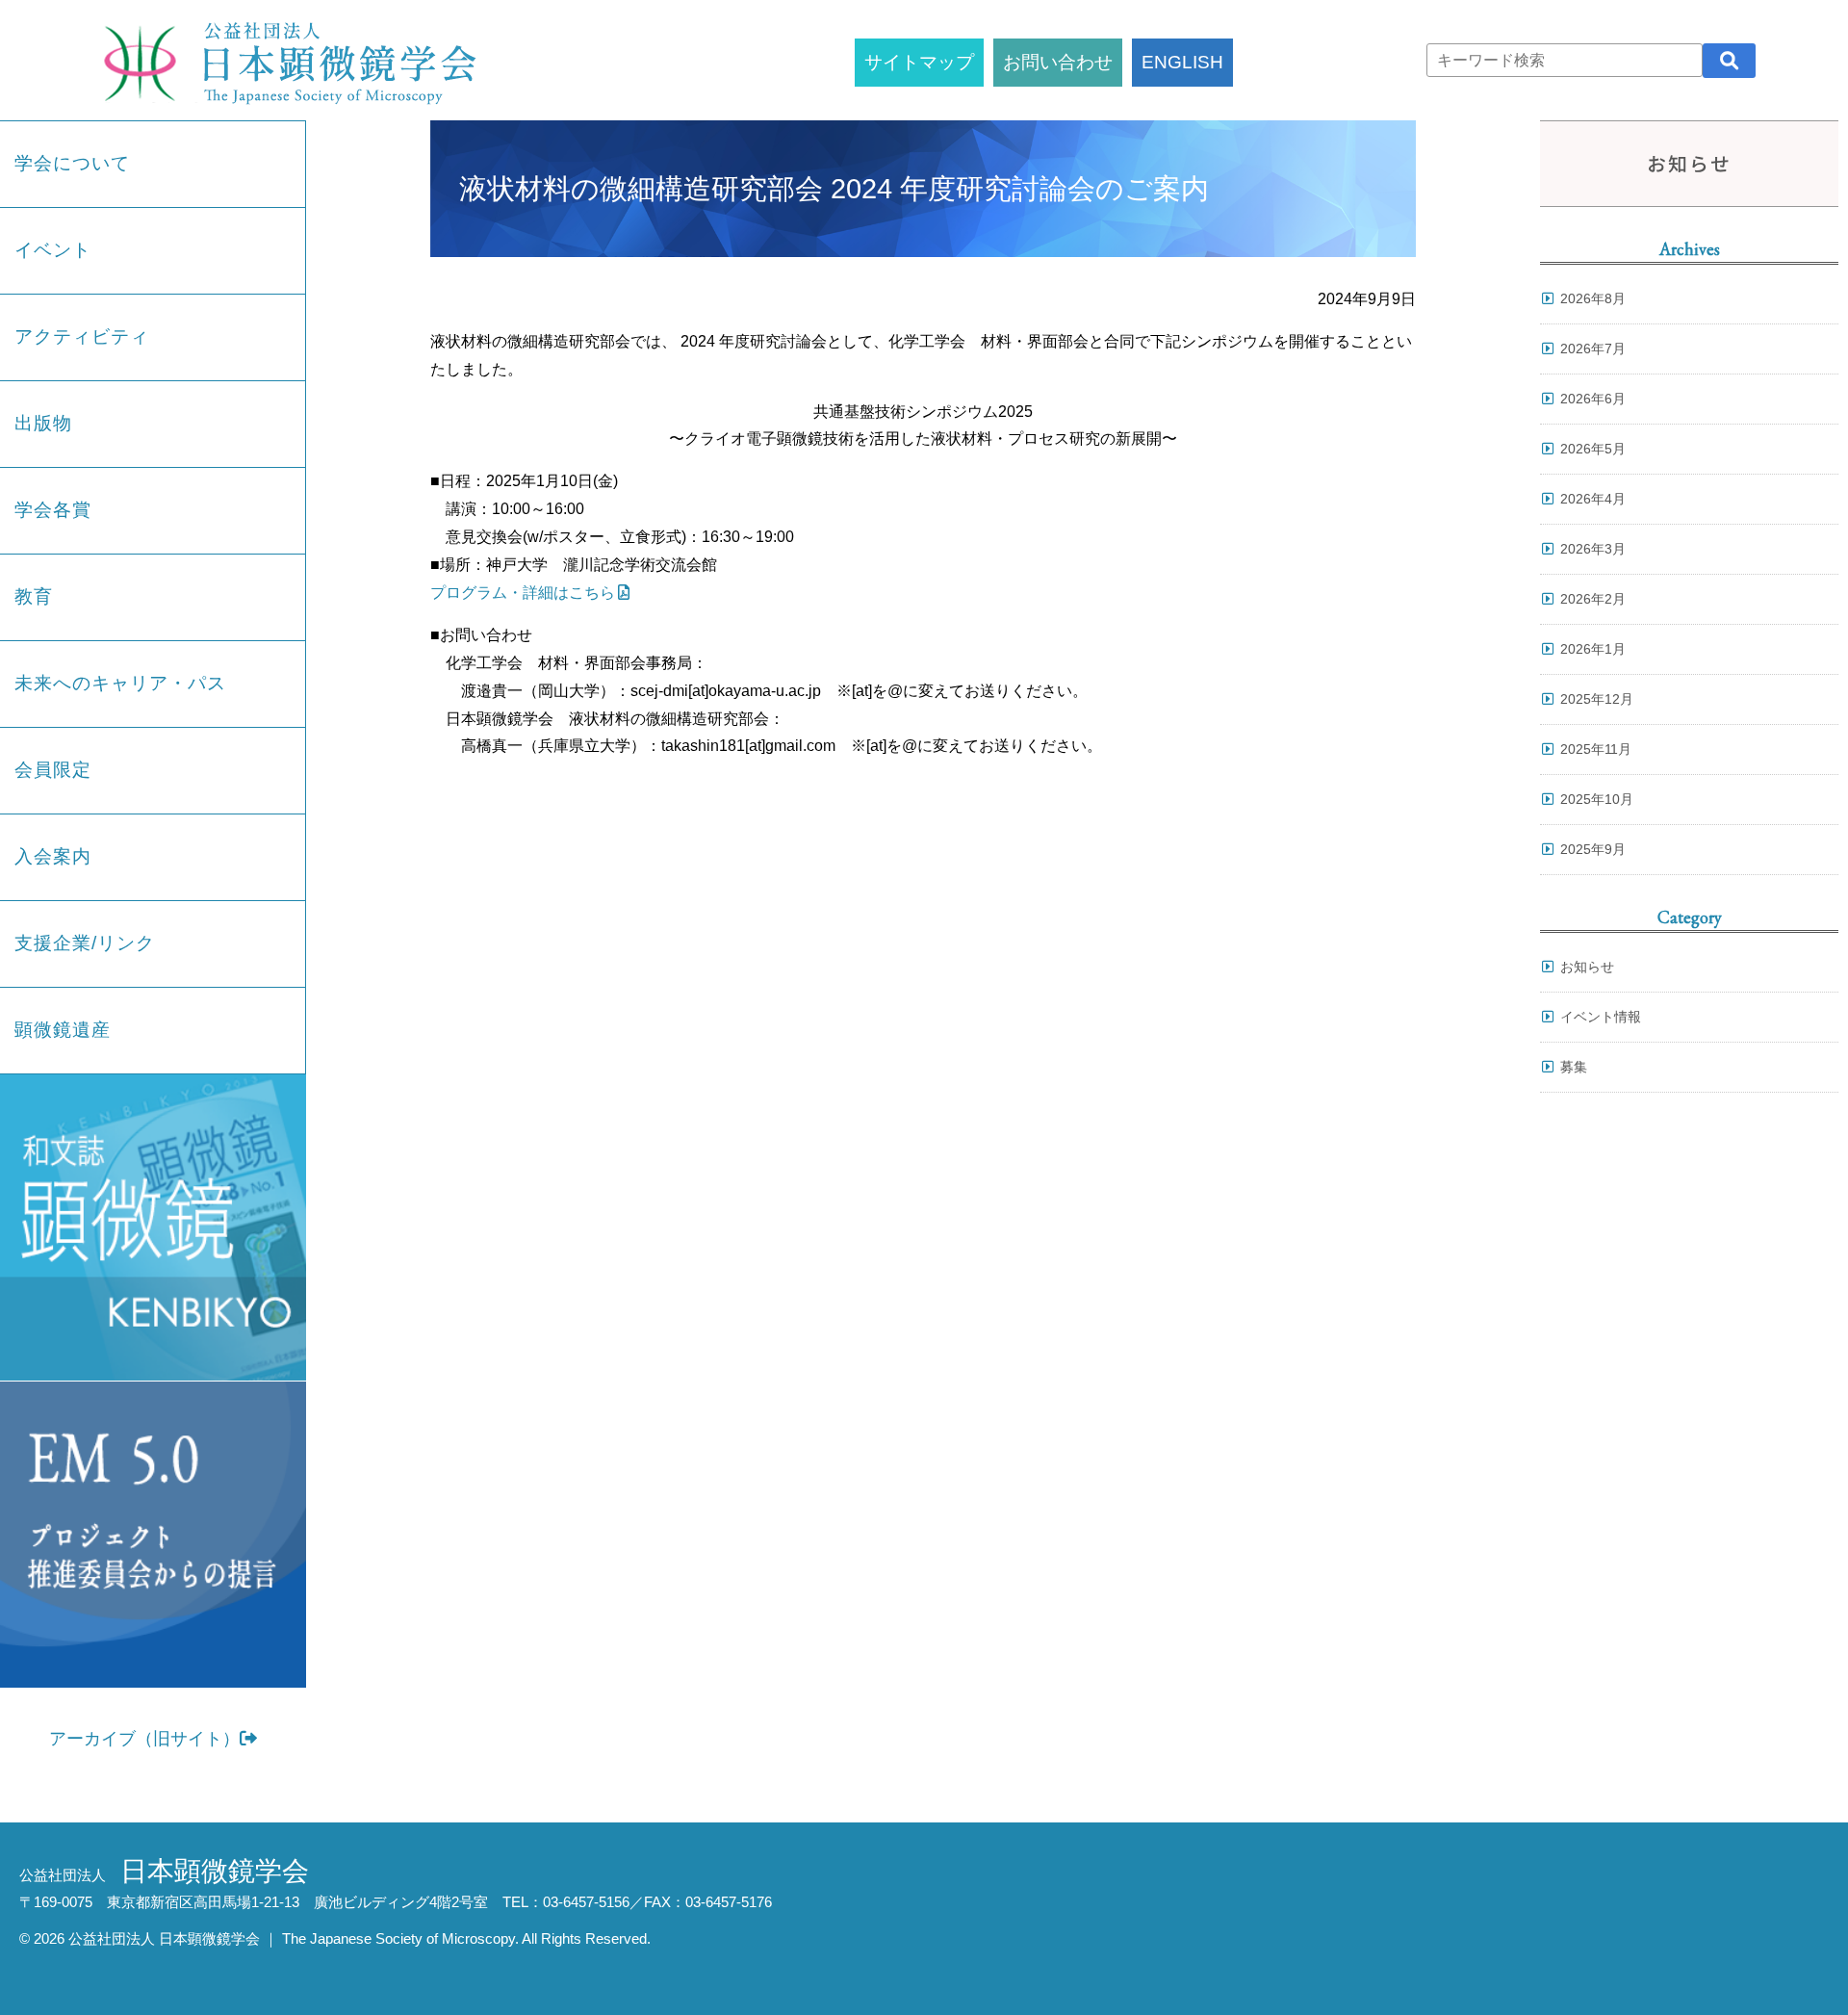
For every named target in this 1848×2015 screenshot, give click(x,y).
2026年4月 (1593, 499)
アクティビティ (82, 336)
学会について (72, 163)
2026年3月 (1593, 549)
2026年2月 (1593, 599)
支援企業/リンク (85, 943)
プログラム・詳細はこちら (523, 593)
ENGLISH (1182, 62)
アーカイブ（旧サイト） (144, 1739)
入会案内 (53, 856)
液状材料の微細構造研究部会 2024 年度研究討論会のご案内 (834, 189)
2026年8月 (1593, 298)
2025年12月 (1597, 699)
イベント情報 (1601, 1017)
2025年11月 (1596, 749)
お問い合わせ (1058, 62)
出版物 (43, 423)
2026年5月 (1593, 449)
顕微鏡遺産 (63, 1030)
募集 (1574, 1067)
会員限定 (53, 770)
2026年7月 (1593, 349)
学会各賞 (53, 510)
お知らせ (1587, 967)
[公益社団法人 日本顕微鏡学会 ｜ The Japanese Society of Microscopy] (285, 60)
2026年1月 (1593, 649)
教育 (34, 596)
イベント (53, 250)
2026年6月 (1593, 399)
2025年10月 (1597, 799)
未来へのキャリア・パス (120, 683)
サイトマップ (919, 62)
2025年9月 (1593, 849)
